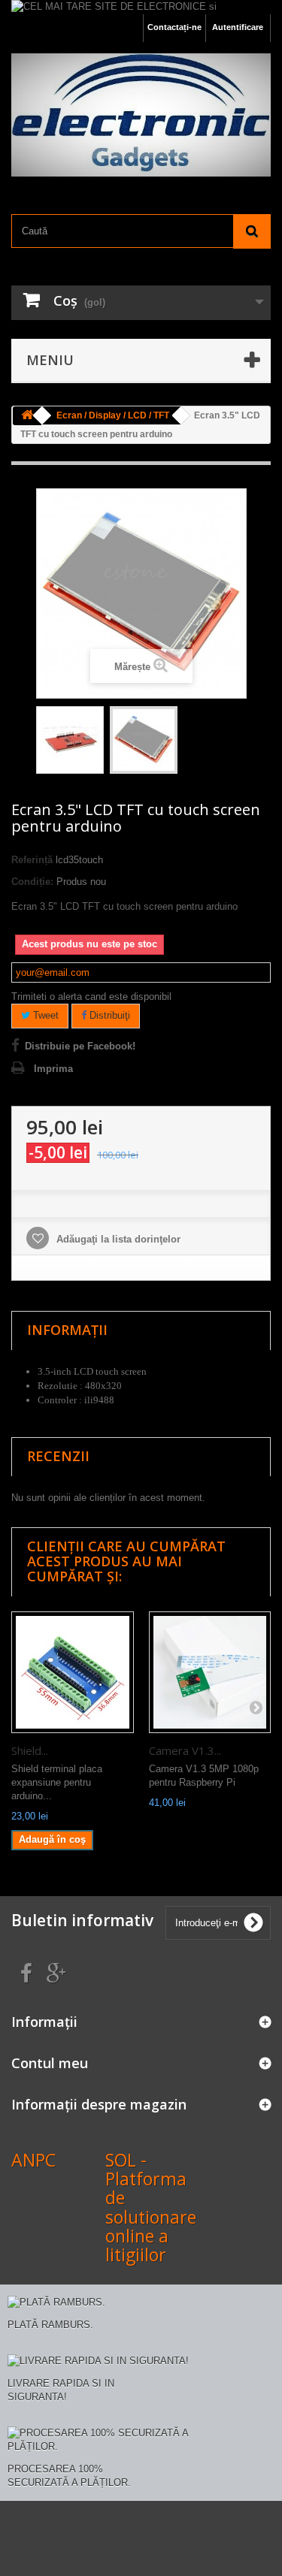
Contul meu (50, 2063)
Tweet (44, 1015)
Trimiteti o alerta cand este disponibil (91, 997)
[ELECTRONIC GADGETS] (141, 115)
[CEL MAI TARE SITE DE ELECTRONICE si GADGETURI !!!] (141, 7)
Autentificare (238, 27)
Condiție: (32, 882)
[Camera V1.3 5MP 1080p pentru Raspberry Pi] (210, 1673)
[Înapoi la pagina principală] (27, 416)
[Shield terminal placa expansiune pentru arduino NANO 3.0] (73, 1673)
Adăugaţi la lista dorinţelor (117, 1239)
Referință (32, 860)
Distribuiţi (108, 1015)
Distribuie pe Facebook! (80, 1046)
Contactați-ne (174, 27)
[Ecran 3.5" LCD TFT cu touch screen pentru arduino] (70, 740)
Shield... (30, 1750)
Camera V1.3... (185, 1750)
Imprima (53, 1069)
